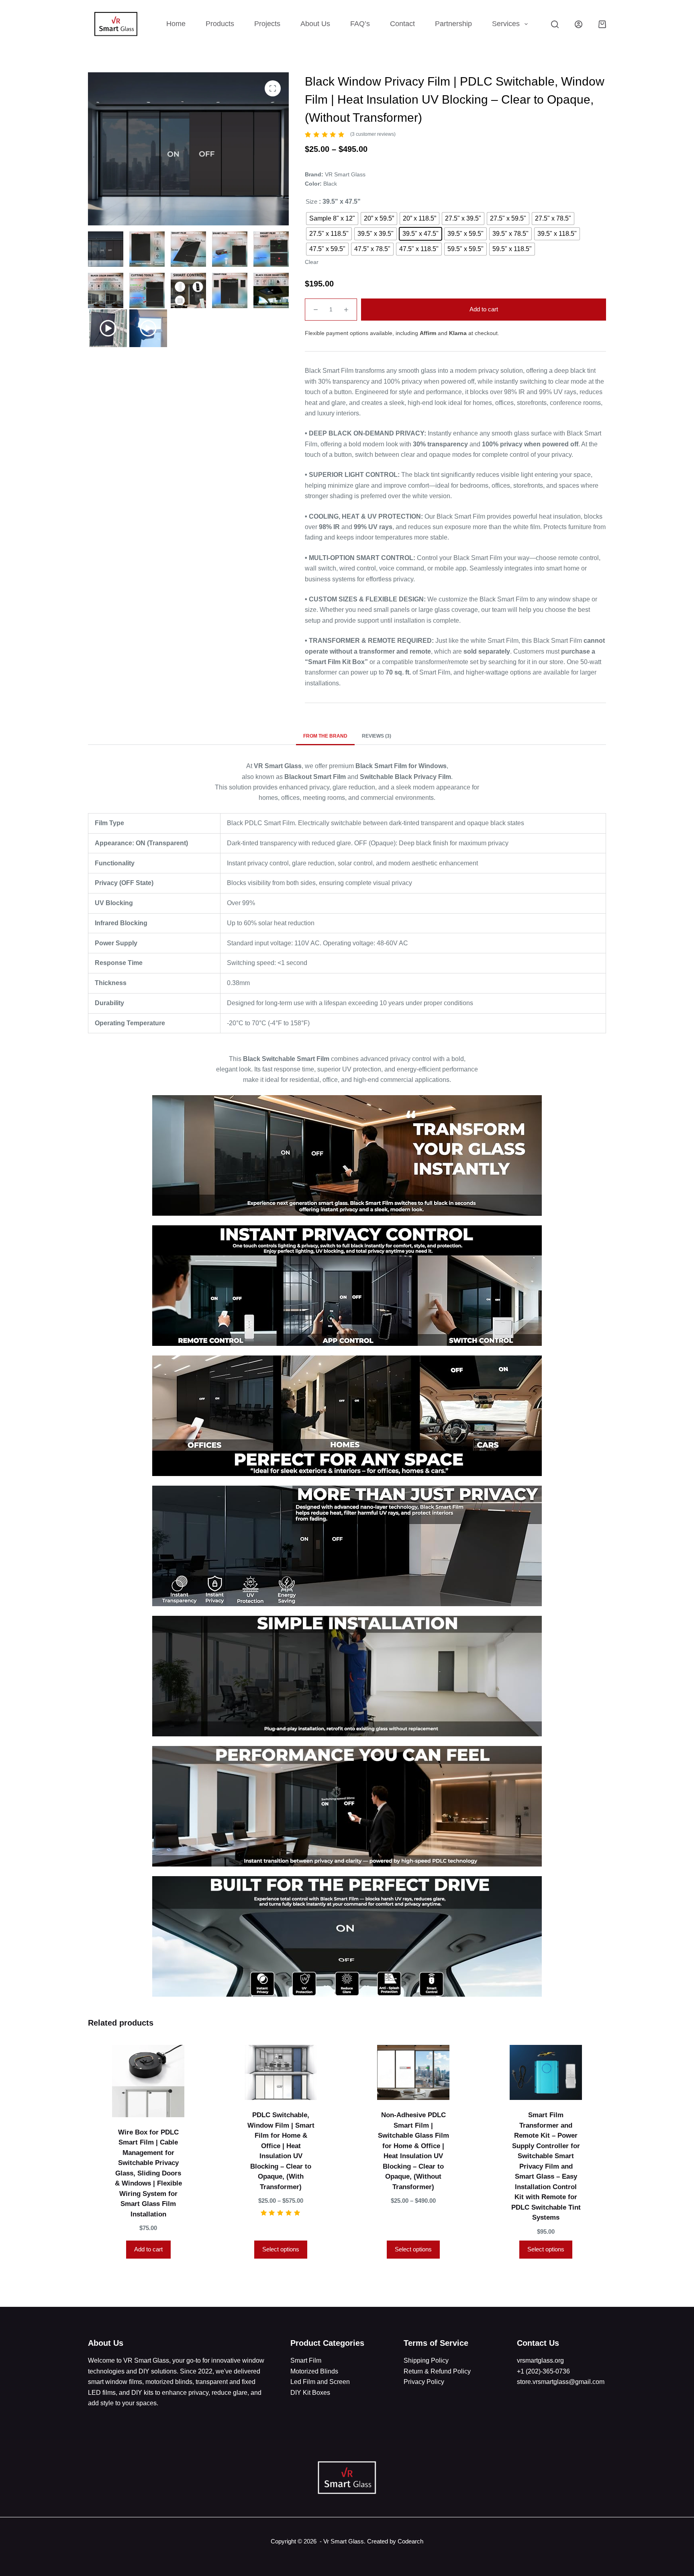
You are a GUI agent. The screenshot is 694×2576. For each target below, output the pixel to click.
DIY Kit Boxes (310, 2393)
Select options (281, 2249)
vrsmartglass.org (540, 2360)
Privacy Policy (424, 2382)
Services (506, 24)
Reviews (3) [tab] (377, 736)
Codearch (410, 2541)
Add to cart (484, 309)
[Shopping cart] (602, 24)
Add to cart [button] (148, 2249)
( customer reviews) (373, 134)
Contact (402, 24)
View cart (367, 2554)
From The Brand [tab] (325, 736)
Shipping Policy (426, 2360)
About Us (315, 24)
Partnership (453, 24)
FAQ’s (360, 24)
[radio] (332, 219)
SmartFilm (306, 2360)
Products (220, 24)
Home (176, 24)
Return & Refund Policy (437, 2371)
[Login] (579, 24)
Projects (267, 24)
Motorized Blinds (314, 2371)
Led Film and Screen (320, 2382)
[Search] (555, 24)
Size (311, 201)
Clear (312, 262)
